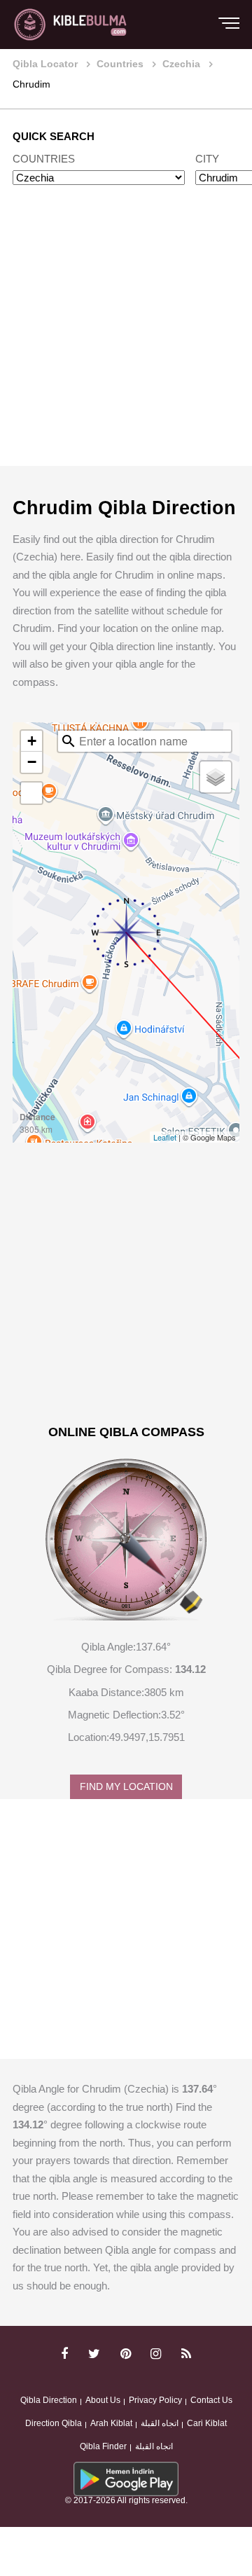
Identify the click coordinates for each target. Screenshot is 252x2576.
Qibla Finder (103, 2446)
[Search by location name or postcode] (69, 741)
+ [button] (32, 741)
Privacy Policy (155, 2400)
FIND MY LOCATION (126, 1787)
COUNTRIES (44, 159)
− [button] (32, 762)
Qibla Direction (49, 2400)
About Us (103, 2400)
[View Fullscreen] (31, 793)
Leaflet (165, 1137)
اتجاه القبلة (160, 2423)
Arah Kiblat (111, 2423)
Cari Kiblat (207, 2423)
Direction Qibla (54, 2423)
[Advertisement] (126, 339)
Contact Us (211, 2400)
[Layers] (216, 777)
